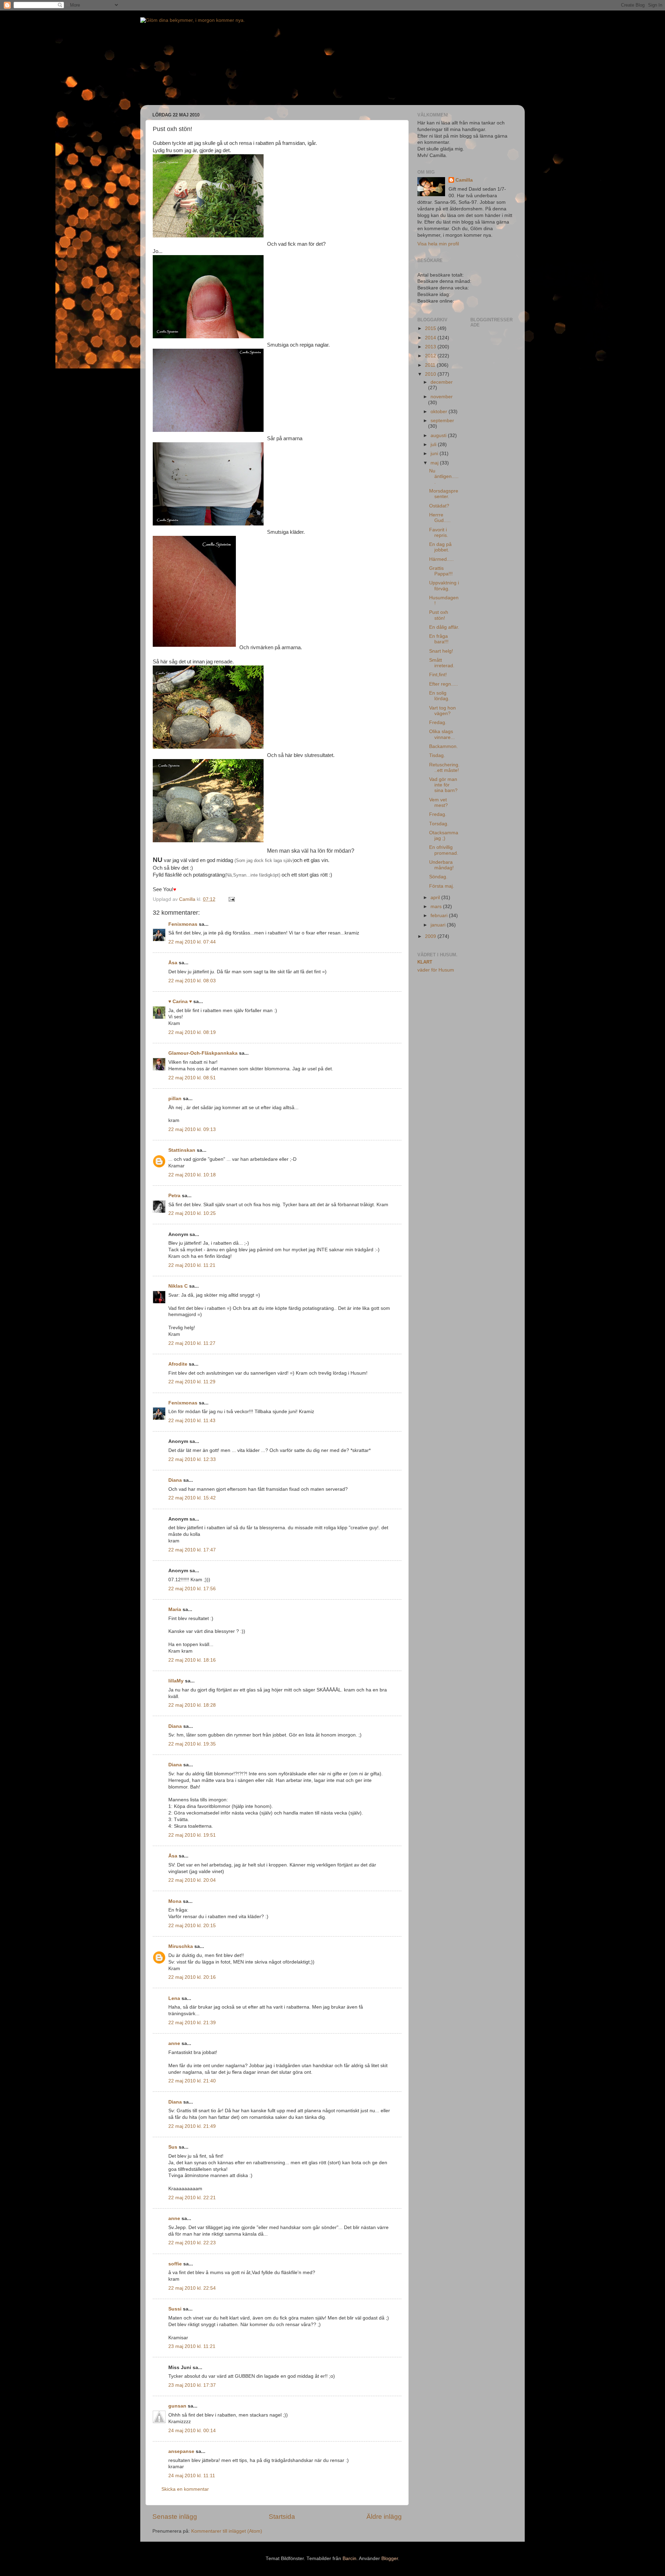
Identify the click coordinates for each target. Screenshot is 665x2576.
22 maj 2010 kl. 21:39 (192, 2023)
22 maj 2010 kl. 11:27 (192, 1343)
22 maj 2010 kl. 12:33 (192, 1459)
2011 (431, 365)
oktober (440, 412)
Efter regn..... (444, 684)
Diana (175, 1480)
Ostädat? (439, 506)
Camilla (464, 180)
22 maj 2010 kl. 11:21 (192, 1265)
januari (439, 925)
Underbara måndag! (441, 865)
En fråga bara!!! (439, 639)
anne (174, 2043)
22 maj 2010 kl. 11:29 (192, 1382)
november (442, 397)
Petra (174, 1196)
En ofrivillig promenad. (444, 850)
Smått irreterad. (442, 663)
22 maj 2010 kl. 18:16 (192, 1660)
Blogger (390, 2558)
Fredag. (438, 723)
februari (440, 916)
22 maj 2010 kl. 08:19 (192, 1032)
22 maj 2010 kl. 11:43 (192, 1421)
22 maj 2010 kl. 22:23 (192, 2243)
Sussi (175, 2309)
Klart (425, 962)
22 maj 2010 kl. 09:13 (192, 1129)
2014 (431, 338)
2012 (431, 356)
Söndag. (438, 877)
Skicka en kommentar (185, 2489)
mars (437, 907)
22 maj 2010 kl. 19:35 (192, 1744)
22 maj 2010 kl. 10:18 (192, 1175)
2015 (431, 328)
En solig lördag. (439, 696)
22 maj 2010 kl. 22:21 (192, 2198)
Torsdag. (439, 824)
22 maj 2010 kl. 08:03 (192, 981)
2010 (431, 374)
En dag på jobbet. (440, 547)
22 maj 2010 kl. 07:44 (192, 942)
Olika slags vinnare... (442, 734)
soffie (175, 2264)
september (442, 421)
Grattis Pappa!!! (441, 571)
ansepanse (181, 2451)
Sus (173, 2147)
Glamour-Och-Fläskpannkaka (203, 1053)
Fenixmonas (183, 924)
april (436, 898)
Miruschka (181, 1946)
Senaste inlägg (175, 2517)
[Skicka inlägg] (231, 899)
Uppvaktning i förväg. (444, 586)
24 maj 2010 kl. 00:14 (192, 2431)
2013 (431, 347)
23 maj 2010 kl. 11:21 (192, 2346)
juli (434, 445)
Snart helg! (441, 651)
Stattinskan (182, 1150)
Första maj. (442, 886)
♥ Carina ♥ (180, 1002)
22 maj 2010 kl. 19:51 (192, 1835)
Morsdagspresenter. (444, 494)
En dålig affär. (444, 627)
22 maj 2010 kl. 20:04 (192, 1880)
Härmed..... (441, 559)
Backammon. (444, 746)
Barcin (349, 2558)
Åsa (173, 963)
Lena (174, 1998)
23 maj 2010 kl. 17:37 (192, 2385)
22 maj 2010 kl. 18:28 (192, 1705)
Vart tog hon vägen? (442, 711)
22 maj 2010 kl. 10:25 (192, 1213)
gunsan (177, 2406)
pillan (175, 1099)
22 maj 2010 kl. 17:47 (192, 1550)
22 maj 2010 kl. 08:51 (192, 1078)
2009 (431, 936)
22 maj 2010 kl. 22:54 (192, 2288)
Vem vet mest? (438, 803)
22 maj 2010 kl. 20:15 (192, 1926)
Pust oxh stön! (439, 615)
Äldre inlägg (384, 2517)
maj (435, 463)
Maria (175, 1609)
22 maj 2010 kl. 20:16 (192, 1977)
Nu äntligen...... (444, 476)
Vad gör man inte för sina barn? (443, 785)
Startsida (282, 2517)
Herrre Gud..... (440, 518)
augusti (439, 436)
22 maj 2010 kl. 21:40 (192, 2081)
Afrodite (178, 1364)
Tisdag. (437, 755)
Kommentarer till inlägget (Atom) (227, 2531)
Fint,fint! (438, 675)
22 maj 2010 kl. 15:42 (192, 1498)
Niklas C (178, 1286)
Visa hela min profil (438, 244)
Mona (175, 1901)
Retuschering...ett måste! (444, 768)
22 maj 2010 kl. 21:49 (192, 2126)
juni (435, 454)
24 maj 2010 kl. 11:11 (192, 2476)
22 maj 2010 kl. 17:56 (192, 1589)
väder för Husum (436, 970)
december (442, 382)
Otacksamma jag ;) (444, 836)
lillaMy (176, 1681)
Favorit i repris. (439, 533)
